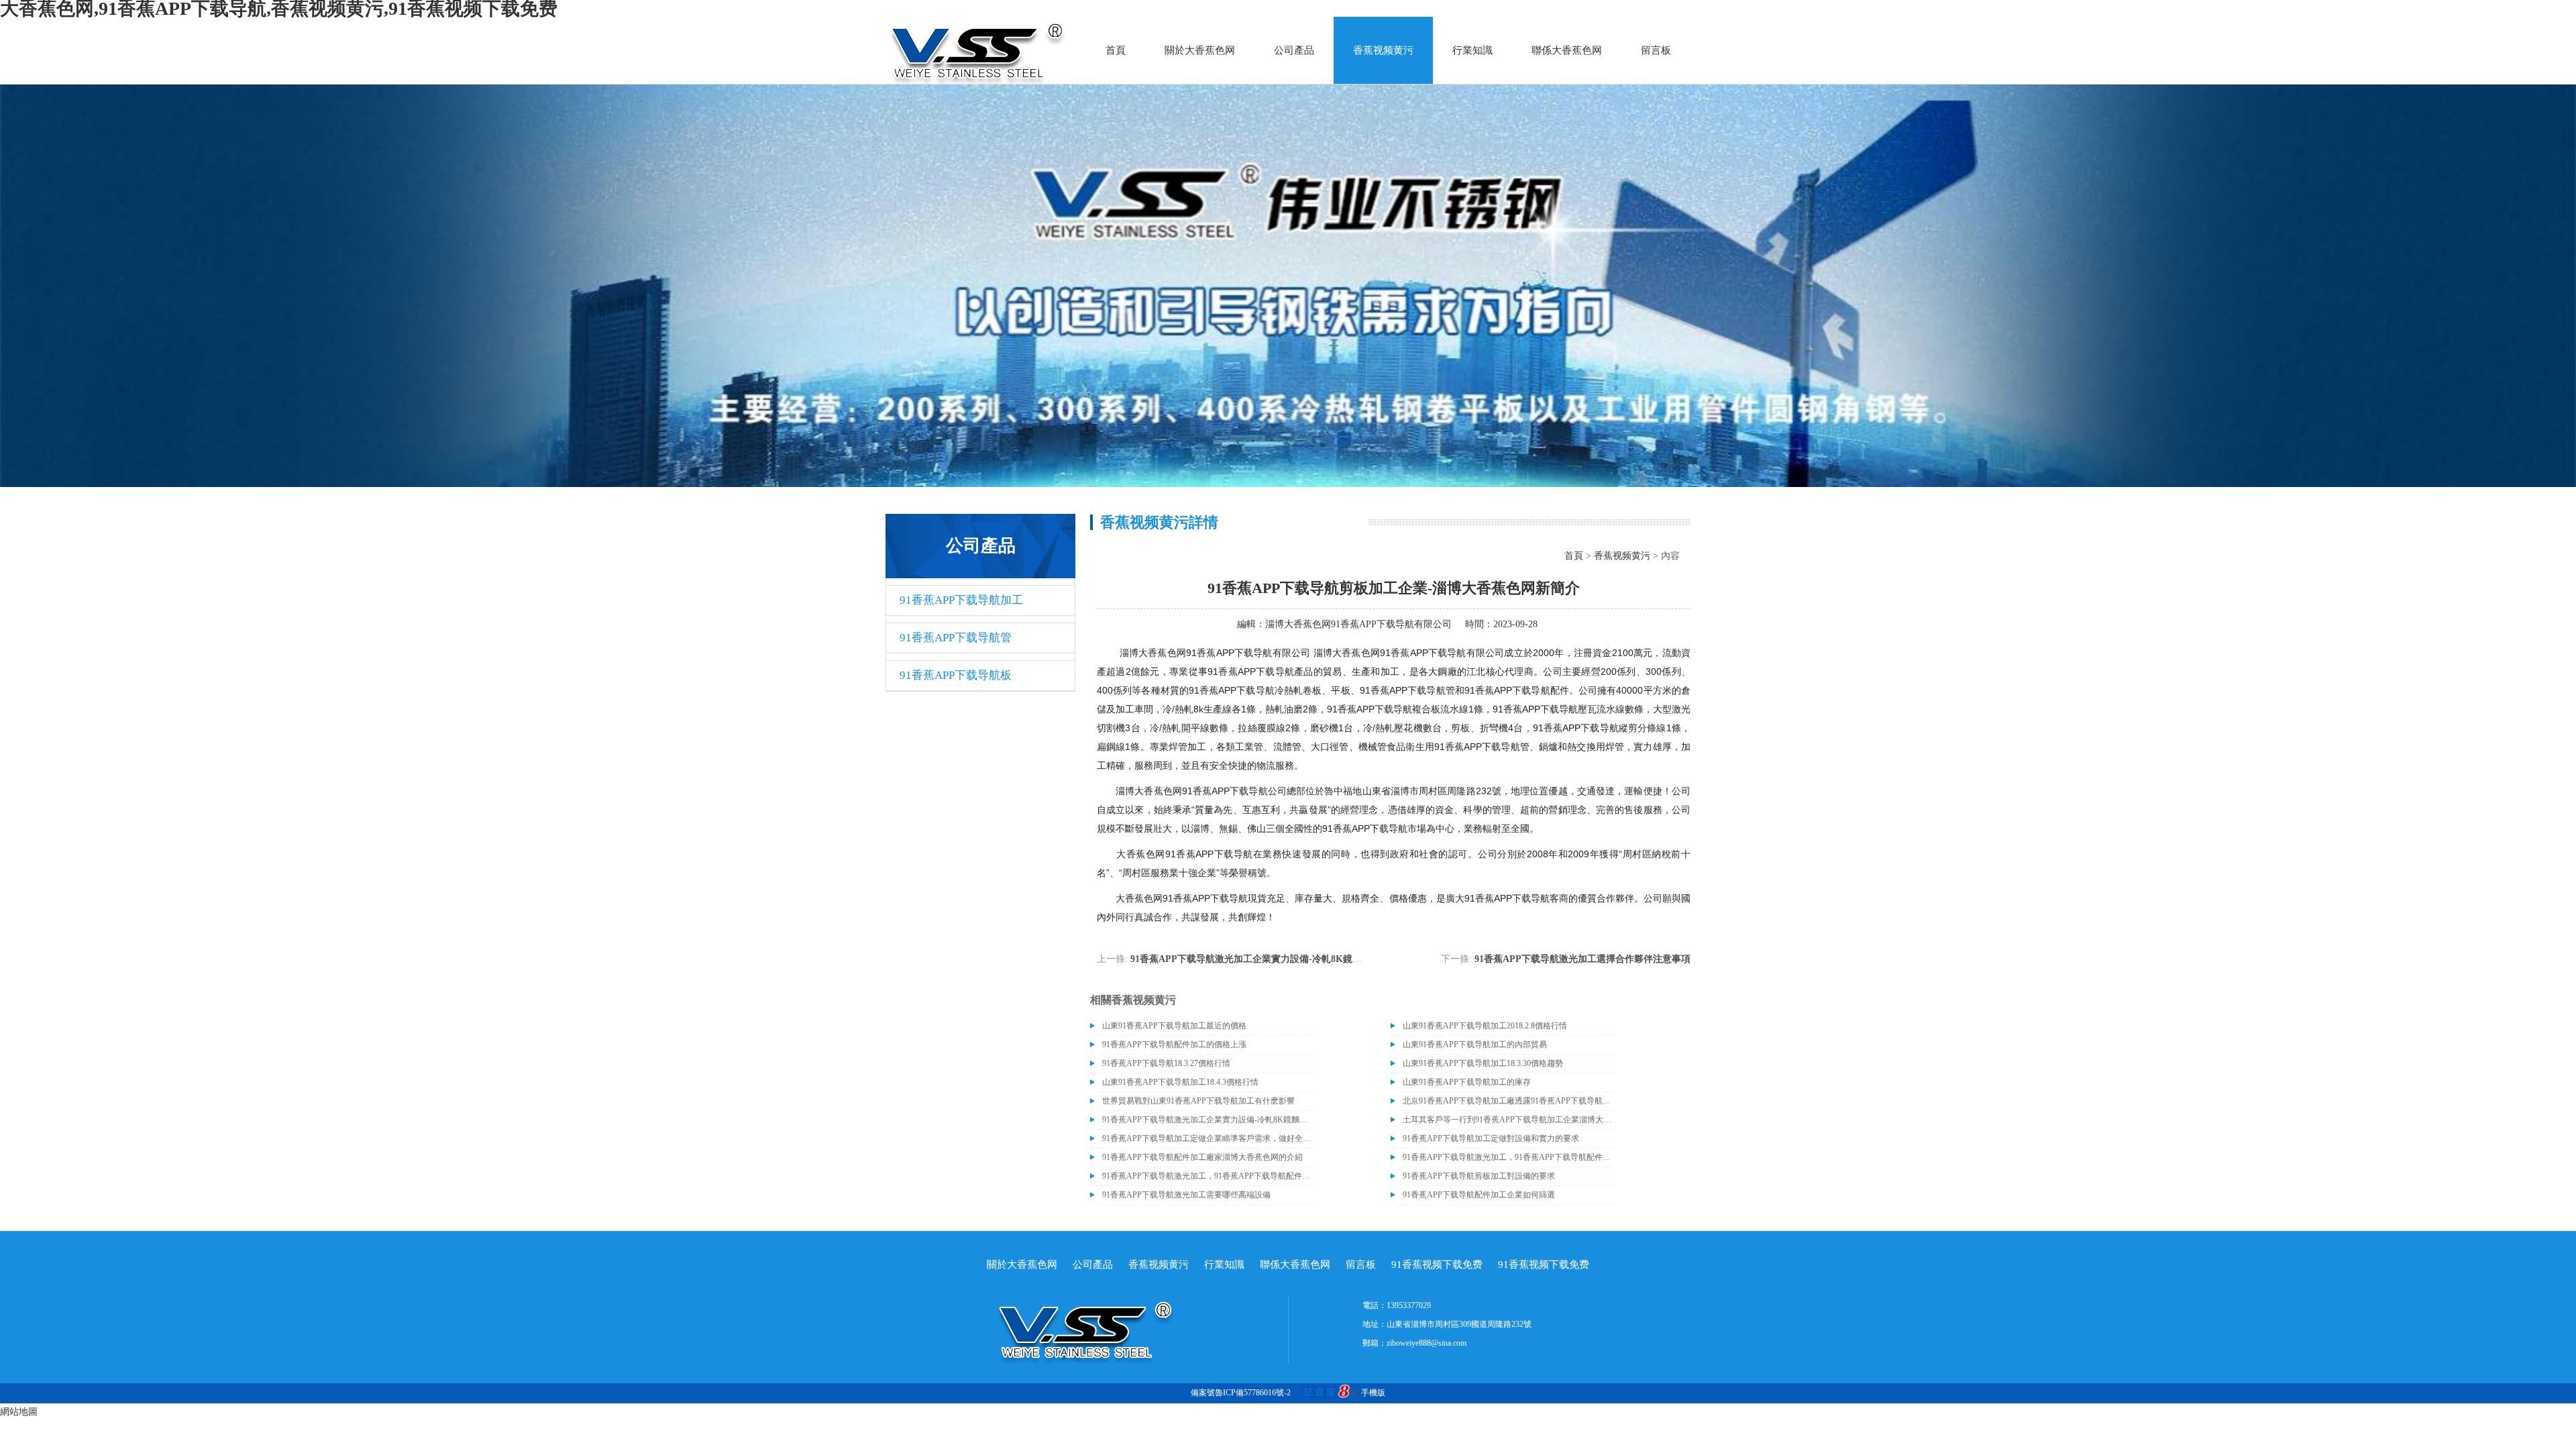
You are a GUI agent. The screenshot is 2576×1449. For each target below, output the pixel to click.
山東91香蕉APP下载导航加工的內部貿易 (1475, 1044)
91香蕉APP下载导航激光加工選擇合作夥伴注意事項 (1582, 959)
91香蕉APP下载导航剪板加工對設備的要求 (1479, 1176)
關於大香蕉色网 (1200, 50)
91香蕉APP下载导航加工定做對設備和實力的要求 (1491, 1138)
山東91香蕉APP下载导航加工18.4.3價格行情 (1180, 1082)
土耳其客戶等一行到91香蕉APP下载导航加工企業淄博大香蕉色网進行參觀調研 (1508, 1120)
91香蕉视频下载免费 (1437, 1265)
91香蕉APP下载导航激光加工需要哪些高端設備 (1186, 1195)
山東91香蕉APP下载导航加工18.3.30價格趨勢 (1483, 1063)
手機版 (1373, 1393)
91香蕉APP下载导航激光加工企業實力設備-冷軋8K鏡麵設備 (1255, 959)
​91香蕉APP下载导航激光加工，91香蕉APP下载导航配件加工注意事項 (1508, 1157)
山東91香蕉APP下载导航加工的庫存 (1467, 1082)
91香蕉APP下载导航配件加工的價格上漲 (1174, 1044)
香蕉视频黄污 (1383, 50)
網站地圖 (19, 1412)
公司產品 (1294, 50)
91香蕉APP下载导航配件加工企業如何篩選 (1479, 1195)
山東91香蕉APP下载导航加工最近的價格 (1174, 1026)
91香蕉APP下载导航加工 (961, 600)
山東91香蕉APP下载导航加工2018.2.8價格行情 (1485, 1026)
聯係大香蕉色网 (1567, 50)
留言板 (1656, 50)
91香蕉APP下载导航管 (956, 638)
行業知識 (1472, 50)
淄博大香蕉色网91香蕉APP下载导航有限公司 (1358, 624)
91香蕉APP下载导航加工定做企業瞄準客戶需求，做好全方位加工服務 (1207, 1138)
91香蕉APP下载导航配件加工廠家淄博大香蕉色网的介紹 (1202, 1157)
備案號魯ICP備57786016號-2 (1241, 1393)
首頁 (1116, 50)
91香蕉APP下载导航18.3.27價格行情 (1166, 1063)
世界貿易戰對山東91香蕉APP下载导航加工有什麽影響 (1198, 1101)
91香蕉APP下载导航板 (956, 675)
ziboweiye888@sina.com (1427, 1343)
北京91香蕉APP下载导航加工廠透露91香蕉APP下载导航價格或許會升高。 (1508, 1101)
